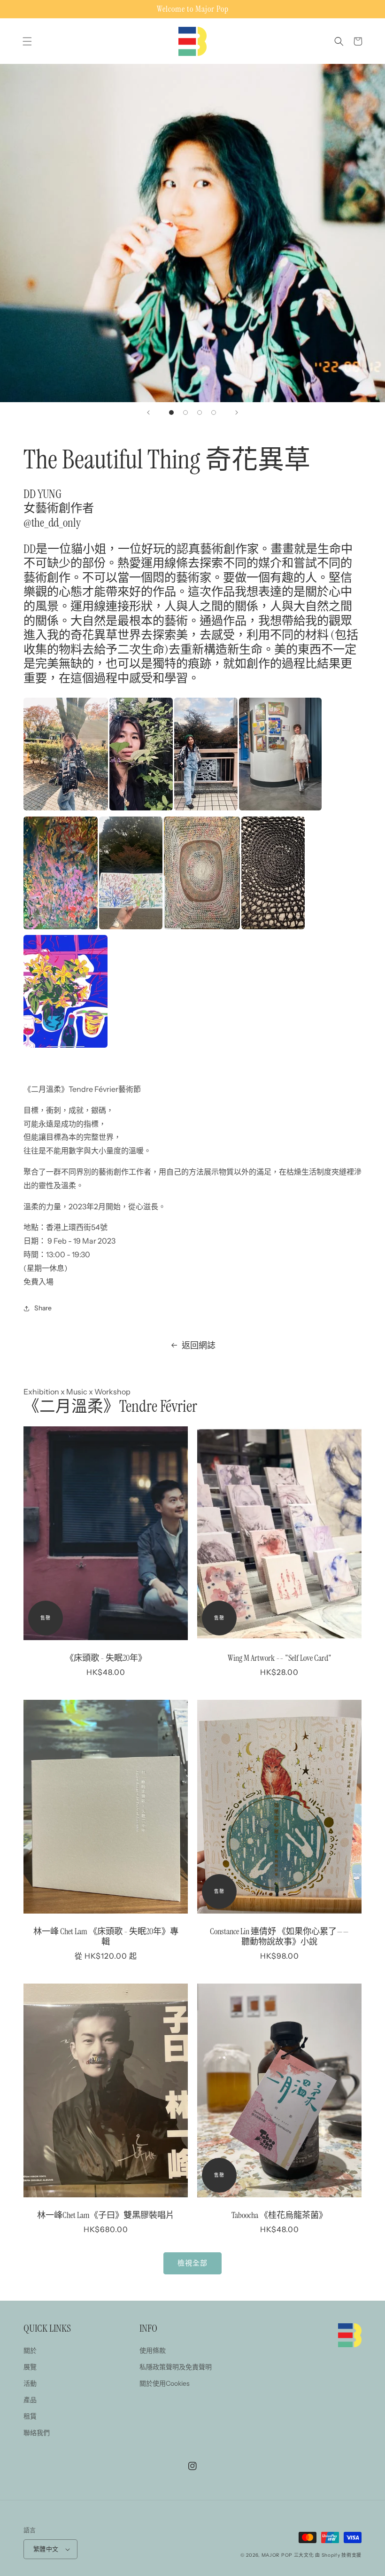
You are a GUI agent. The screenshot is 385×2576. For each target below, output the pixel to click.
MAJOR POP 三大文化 (288, 2555)
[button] (27, 41)
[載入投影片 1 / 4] (171, 412)
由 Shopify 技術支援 (338, 2555)
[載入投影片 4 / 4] (214, 412)
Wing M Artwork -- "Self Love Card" (280, 1658)
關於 (30, 2350)
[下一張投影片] (237, 412)
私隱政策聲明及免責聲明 (176, 2367)
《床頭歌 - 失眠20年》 (106, 1658)
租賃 (30, 2416)
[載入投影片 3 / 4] (200, 412)
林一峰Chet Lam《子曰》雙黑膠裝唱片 (106, 2215)
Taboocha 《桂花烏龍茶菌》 (279, 2215)
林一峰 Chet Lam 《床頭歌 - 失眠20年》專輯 (106, 1937)
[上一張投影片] (148, 412)
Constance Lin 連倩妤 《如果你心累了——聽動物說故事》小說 (279, 1937)
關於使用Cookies (165, 2383)
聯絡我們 (37, 2433)
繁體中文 (46, 2549)
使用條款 (153, 2350)
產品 (30, 2400)
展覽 (30, 2367)
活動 (30, 2383)
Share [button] (43, 1308)
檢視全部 (192, 2263)
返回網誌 (199, 1346)
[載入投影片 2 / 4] (185, 412)
